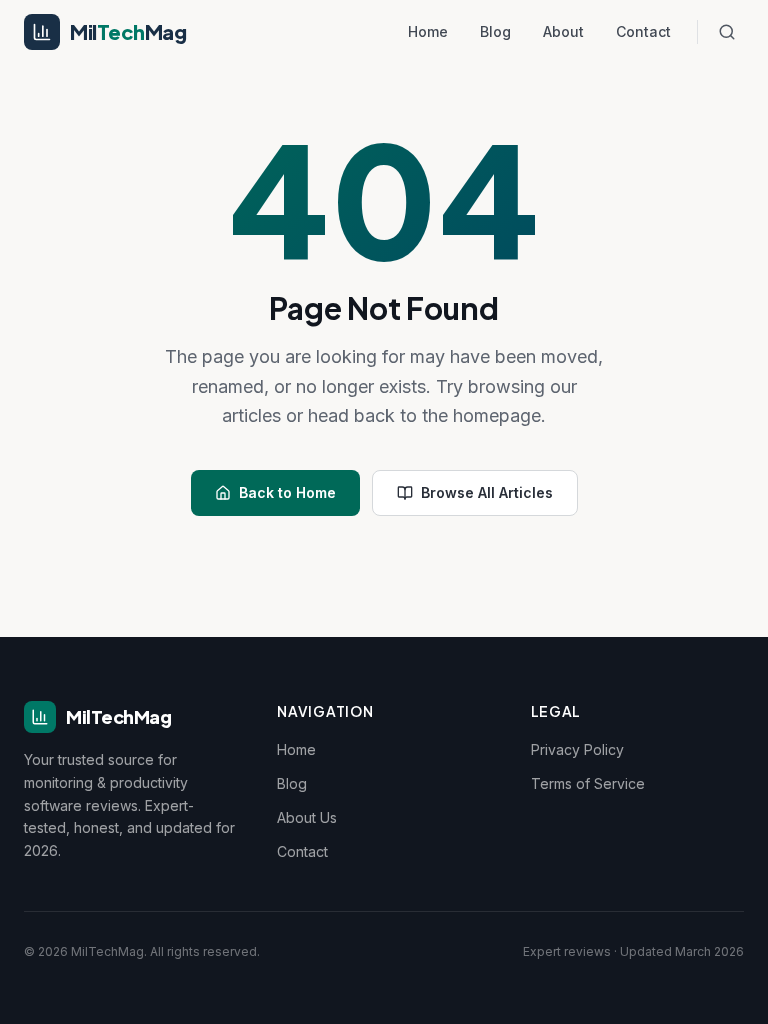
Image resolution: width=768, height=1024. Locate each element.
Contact (643, 31)
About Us (307, 817)
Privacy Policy (577, 749)
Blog (495, 31)
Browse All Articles (487, 492)
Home (428, 31)
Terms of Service (588, 783)
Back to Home (287, 492)
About (563, 31)
